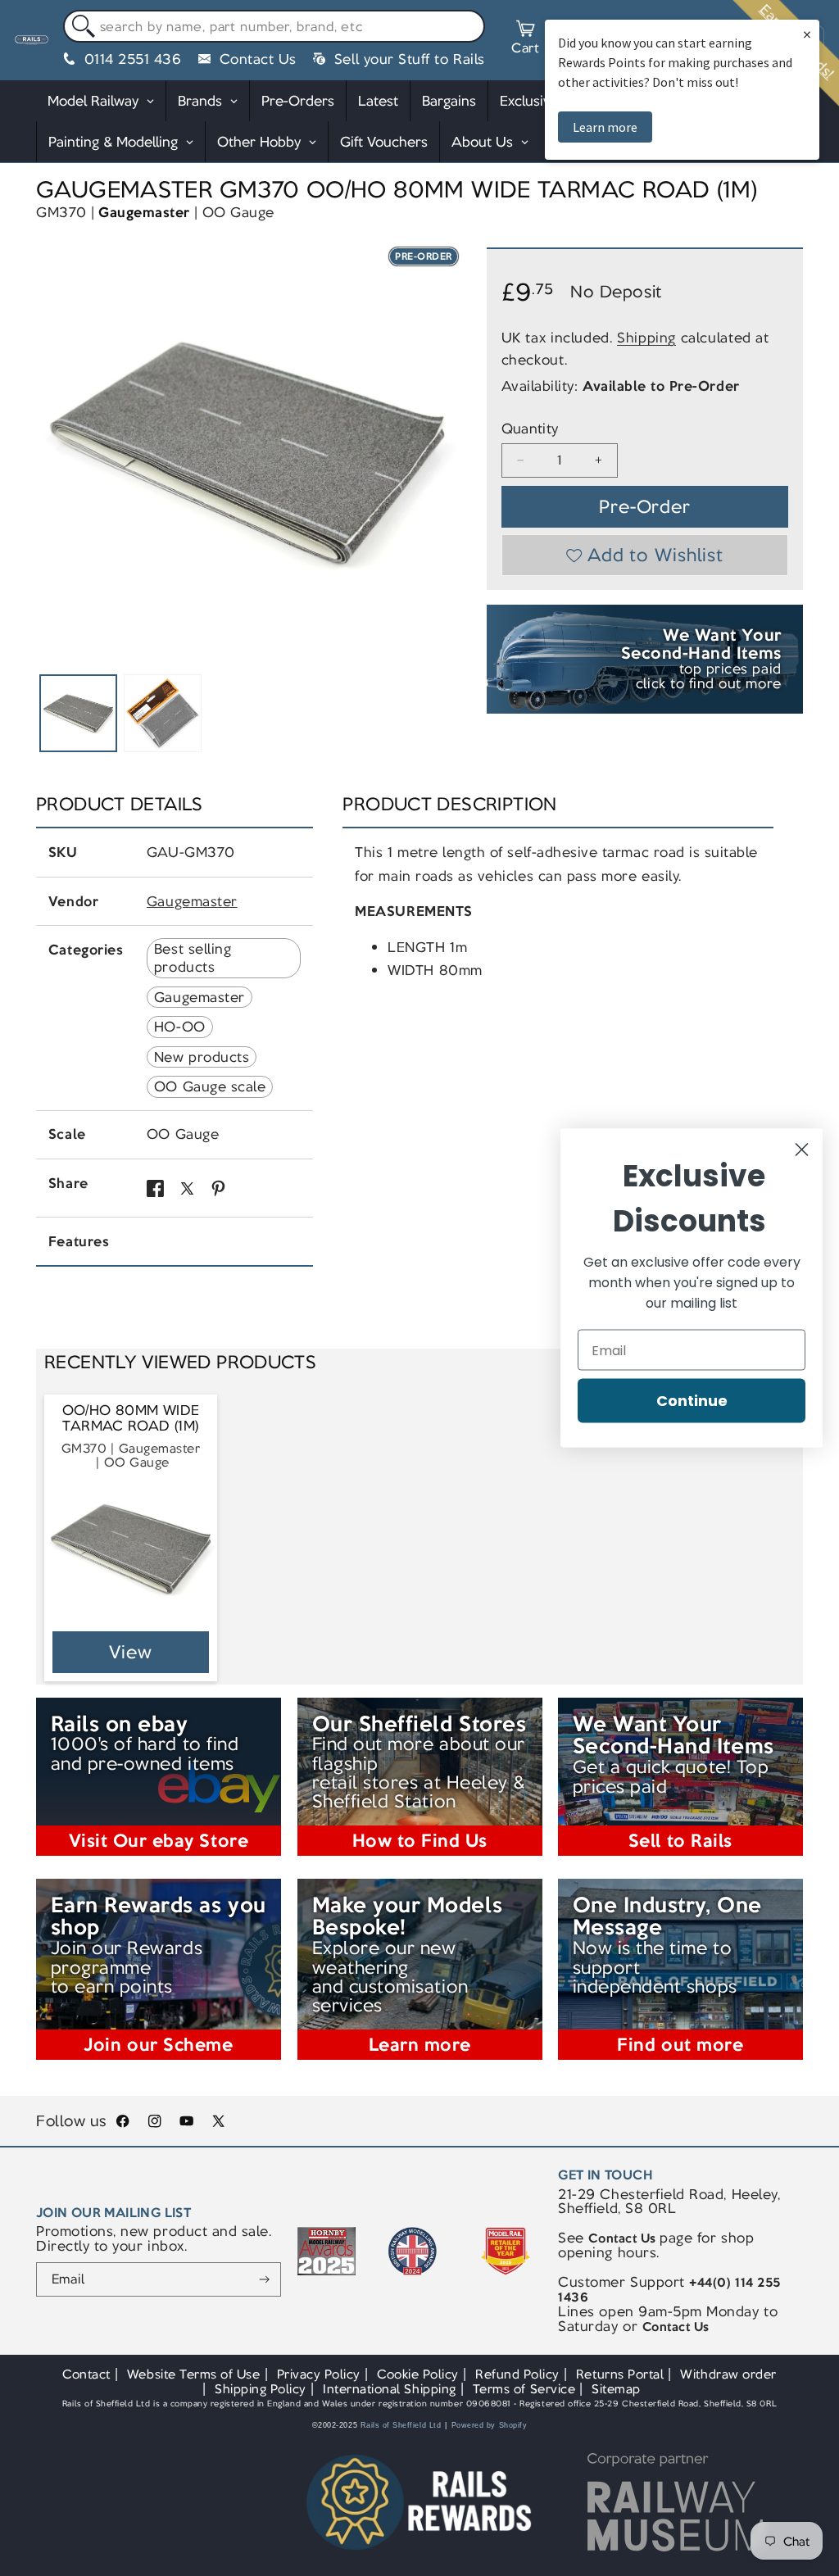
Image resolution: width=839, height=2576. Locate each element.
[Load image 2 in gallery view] (162, 713)
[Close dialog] (802, 1150)
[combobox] (274, 26)
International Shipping (390, 2389)
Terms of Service (524, 2389)
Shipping (646, 338)
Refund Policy (517, 2374)
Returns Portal (620, 2374)
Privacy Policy (319, 2374)
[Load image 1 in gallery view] (78, 713)
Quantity (530, 429)
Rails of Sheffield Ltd (401, 2425)
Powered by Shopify (490, 2425)
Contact (86, 2374)
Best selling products (193, 958)
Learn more (605, 127)
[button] (525, 40)
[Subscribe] (264, 2279)
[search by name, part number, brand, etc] (80, 27)
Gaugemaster (144, 212)
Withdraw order (728, 2374)
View (131, 1652)
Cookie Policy (418, 2374)
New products (202, 1057)
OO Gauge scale (210, 1086)
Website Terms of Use (194, 2374)
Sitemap (616, 2389)
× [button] (807, 34)
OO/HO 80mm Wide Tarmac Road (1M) (131, 1419)
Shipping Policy (261, 2389)
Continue (692, 1401)
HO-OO (180, 1027)
